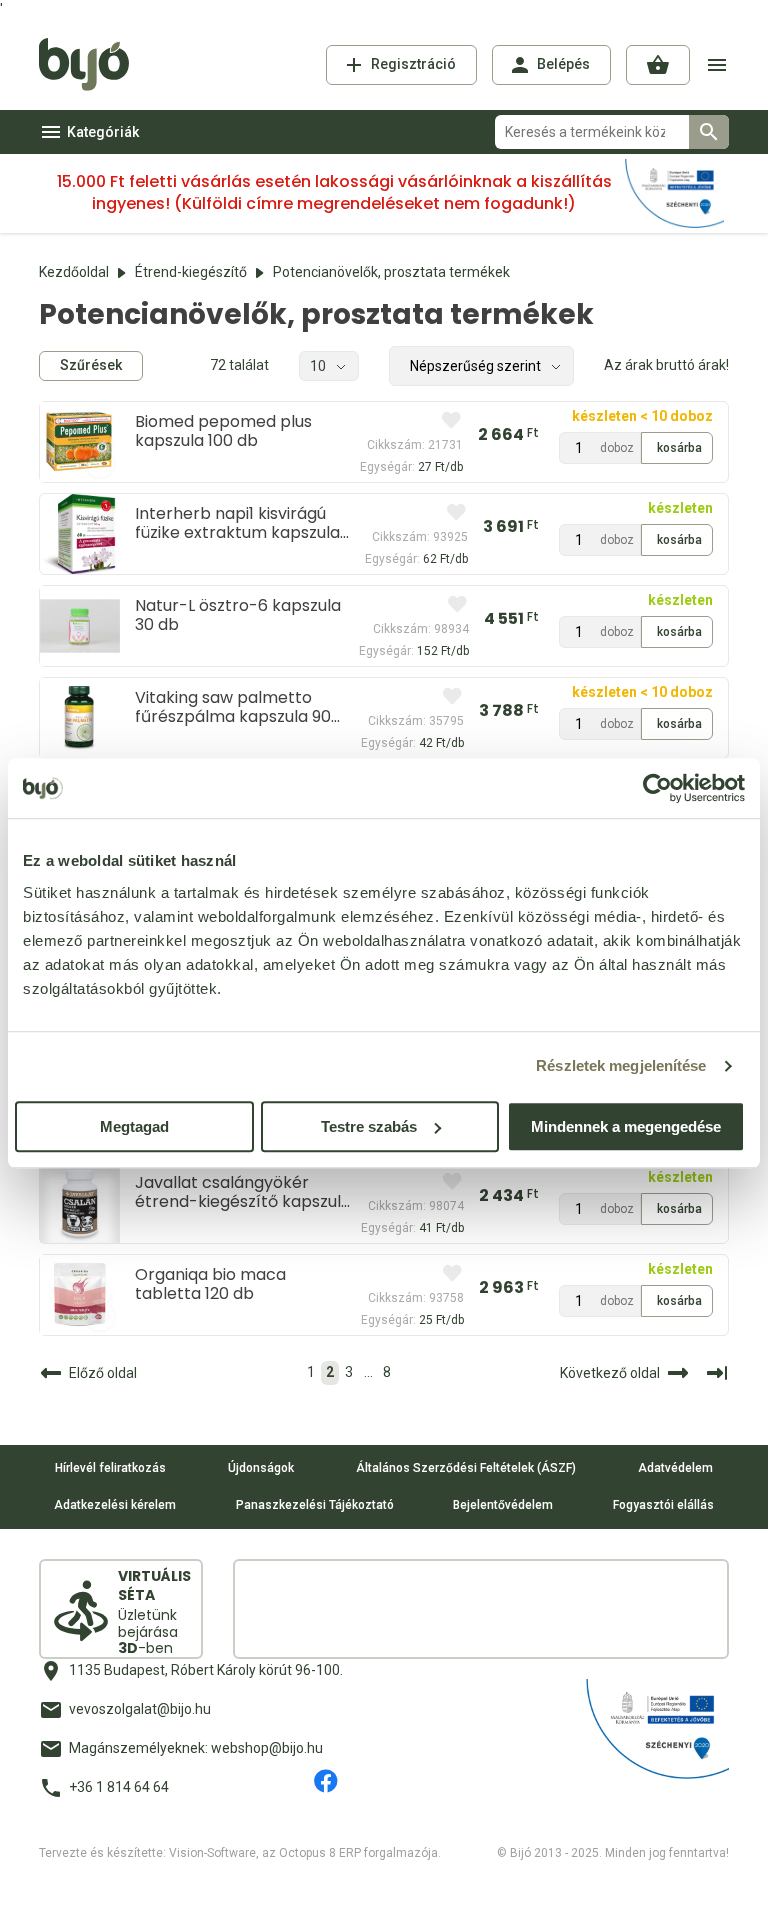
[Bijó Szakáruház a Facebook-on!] (326, 1781)
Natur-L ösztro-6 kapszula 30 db (238, 615)
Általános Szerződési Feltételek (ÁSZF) (466, 1468)
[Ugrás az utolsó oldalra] (717, 1373)
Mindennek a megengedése (626, 1126)
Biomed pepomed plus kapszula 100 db (223, 431)
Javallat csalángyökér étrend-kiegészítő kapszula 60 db (243, 1192)
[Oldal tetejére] (384, 1893)
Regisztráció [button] (413, 64)
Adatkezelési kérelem (115, 1505)
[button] (658, 65)
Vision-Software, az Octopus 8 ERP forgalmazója (303, 1853)
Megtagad (134, 1126)
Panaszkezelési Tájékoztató (315, 1505)
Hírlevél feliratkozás (110, 1468)
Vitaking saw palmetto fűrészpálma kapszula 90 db (233, 707)
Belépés (563, 64)
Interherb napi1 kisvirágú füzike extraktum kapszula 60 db (237, 523)
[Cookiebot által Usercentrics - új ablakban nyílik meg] (657, 788)
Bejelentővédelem (503, 1505)
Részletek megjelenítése (621, 1065)
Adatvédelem (675, 1468)
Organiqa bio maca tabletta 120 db (210, 1284)
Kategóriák (103, 132)
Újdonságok (261, 1468)
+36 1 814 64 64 (119, 1787)
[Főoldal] (91, 65)
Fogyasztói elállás (663, 1505)
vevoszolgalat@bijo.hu (140, 1709)
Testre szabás (369, 1126)
